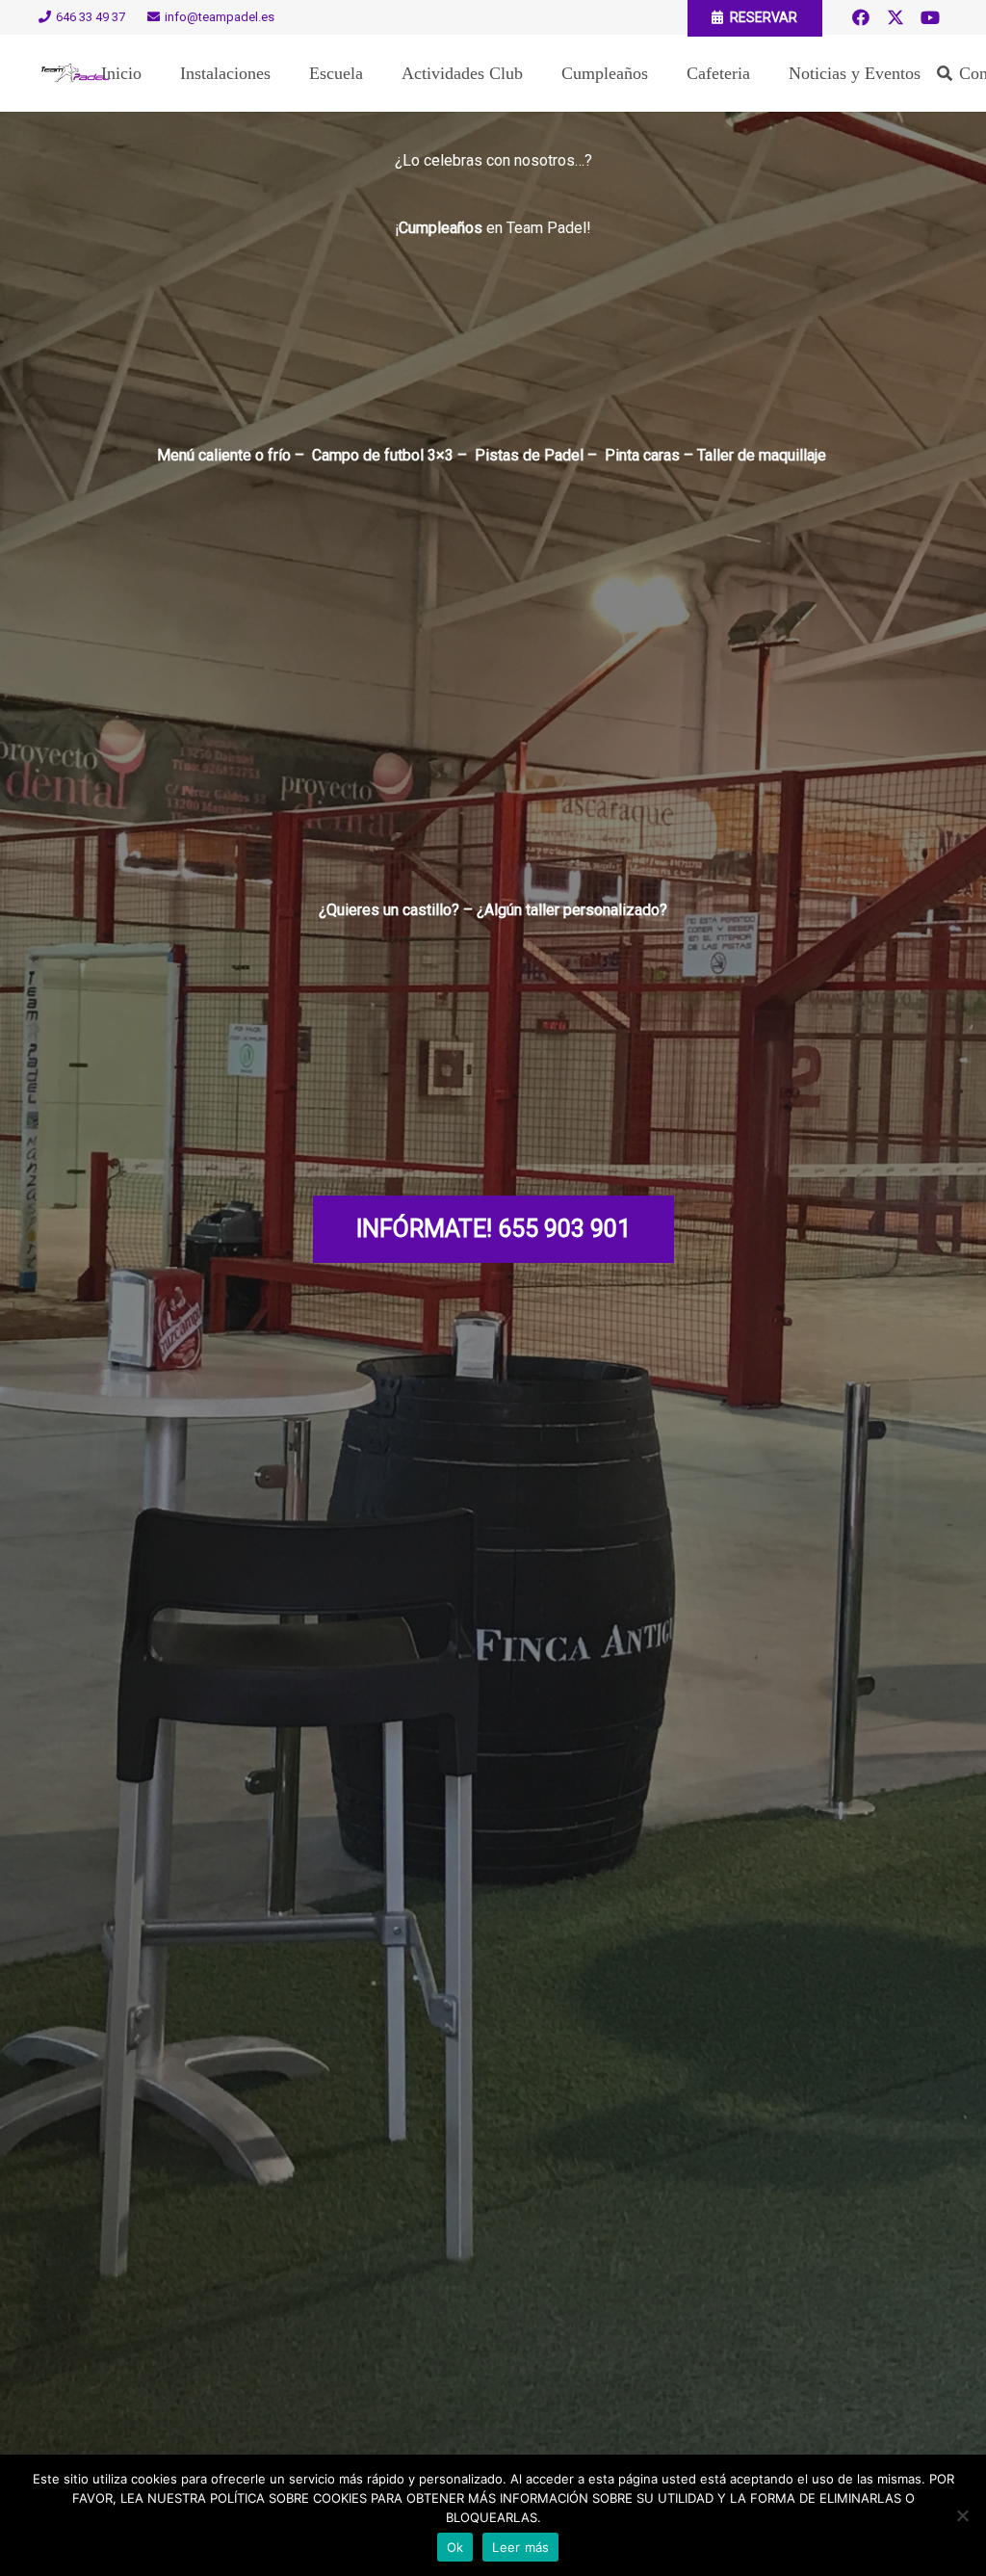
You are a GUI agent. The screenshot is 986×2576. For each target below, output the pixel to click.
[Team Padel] (75, 73)
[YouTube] (930, 17)
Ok (455, 2547)
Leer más (520, 2547)
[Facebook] (861, 17)
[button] (945, 74)
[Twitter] (895, 17)
